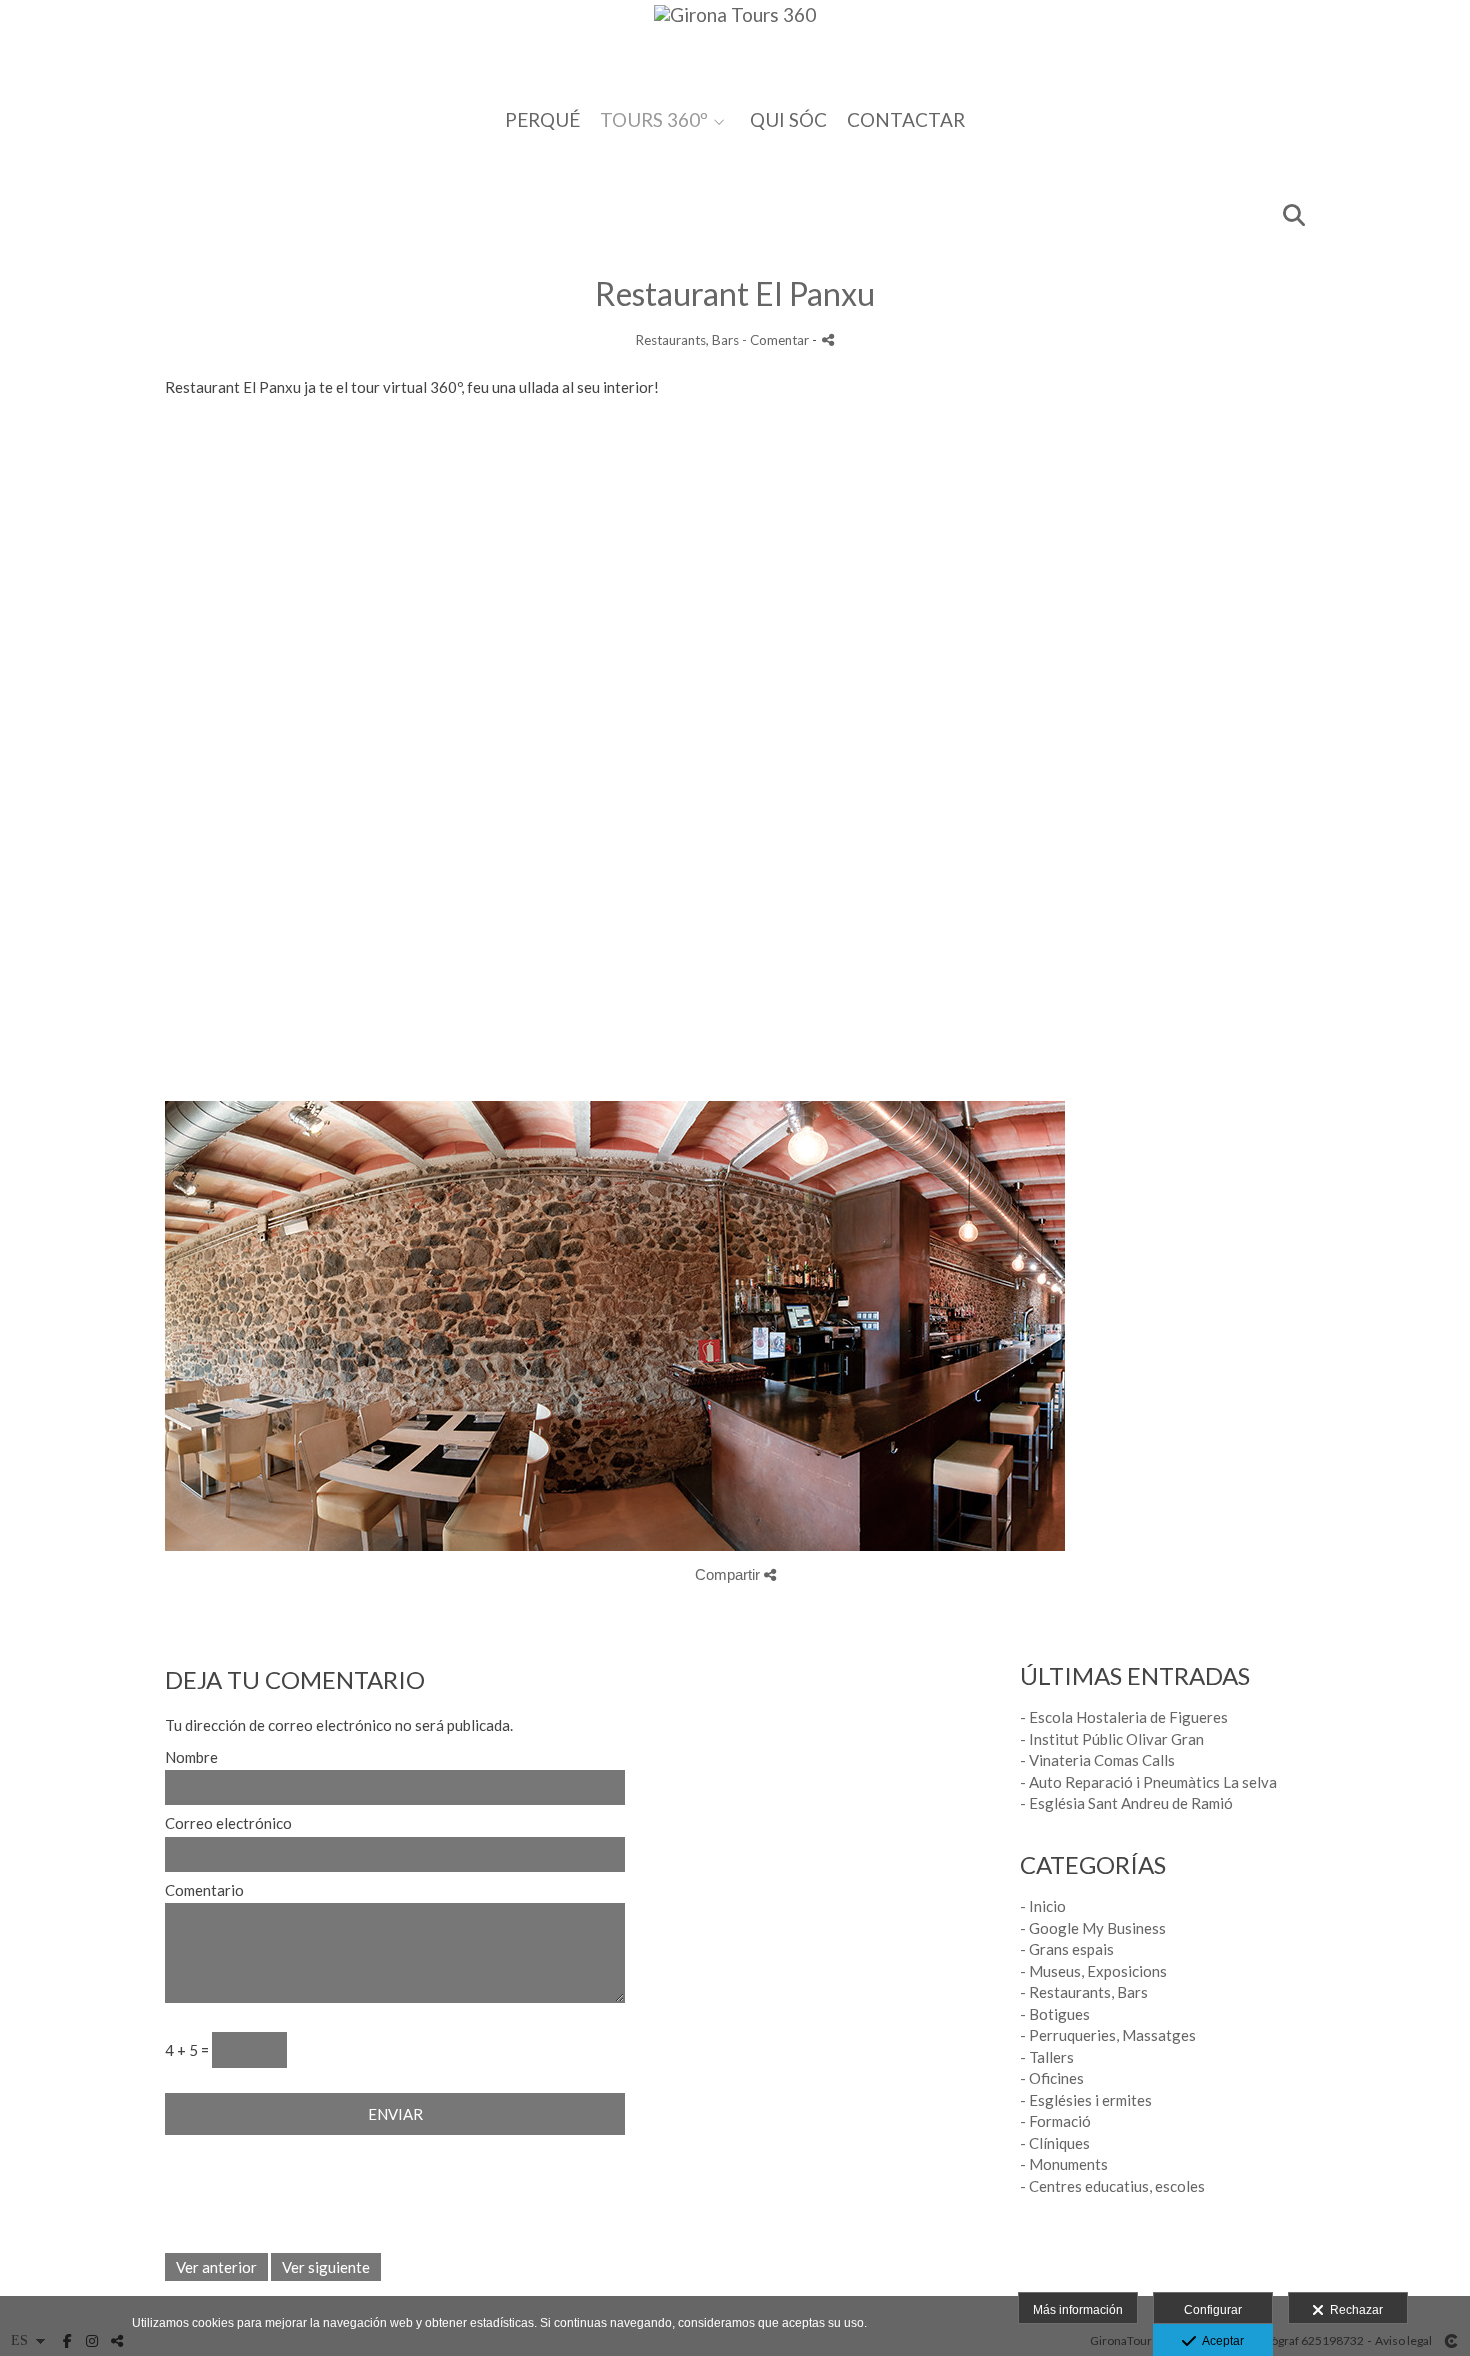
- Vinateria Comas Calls (1097, 1760)
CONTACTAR (906, 120)
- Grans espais (1067, 1949)
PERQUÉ (542, 120)
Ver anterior (216, 2267)
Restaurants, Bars (687, 340)
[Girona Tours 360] (735, 47)
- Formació (1055, 2121)
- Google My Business (1093, 1928)
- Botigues (1055, 2014)
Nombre (191, 1757)
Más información (1078, 2310)
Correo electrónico (228, 1823)
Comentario (204, 1890)
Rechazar (1353, 2310)
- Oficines (1052, 2078)
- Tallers (1047, 2057)
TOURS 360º (654, 120)
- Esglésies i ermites (1086, 2100)
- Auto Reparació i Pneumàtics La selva (1148, 1782)
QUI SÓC (788, 120)
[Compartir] (828, 339)
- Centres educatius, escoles (1112, 2186)
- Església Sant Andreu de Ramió (1126, 1803)
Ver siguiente (326, 2267)
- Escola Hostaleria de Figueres (1124, 1717)
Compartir (729, 1574)
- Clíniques (1055, 2143)
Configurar (1213, 2310)
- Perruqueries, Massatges (1108, 2035)
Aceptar (1220, 2341)
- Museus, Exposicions (1093, 1971)
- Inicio (1043, 1906)
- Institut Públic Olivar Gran (1112, 1739)
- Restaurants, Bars (1084, 1992)
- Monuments (1064, 2164)
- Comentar (777, 340)
